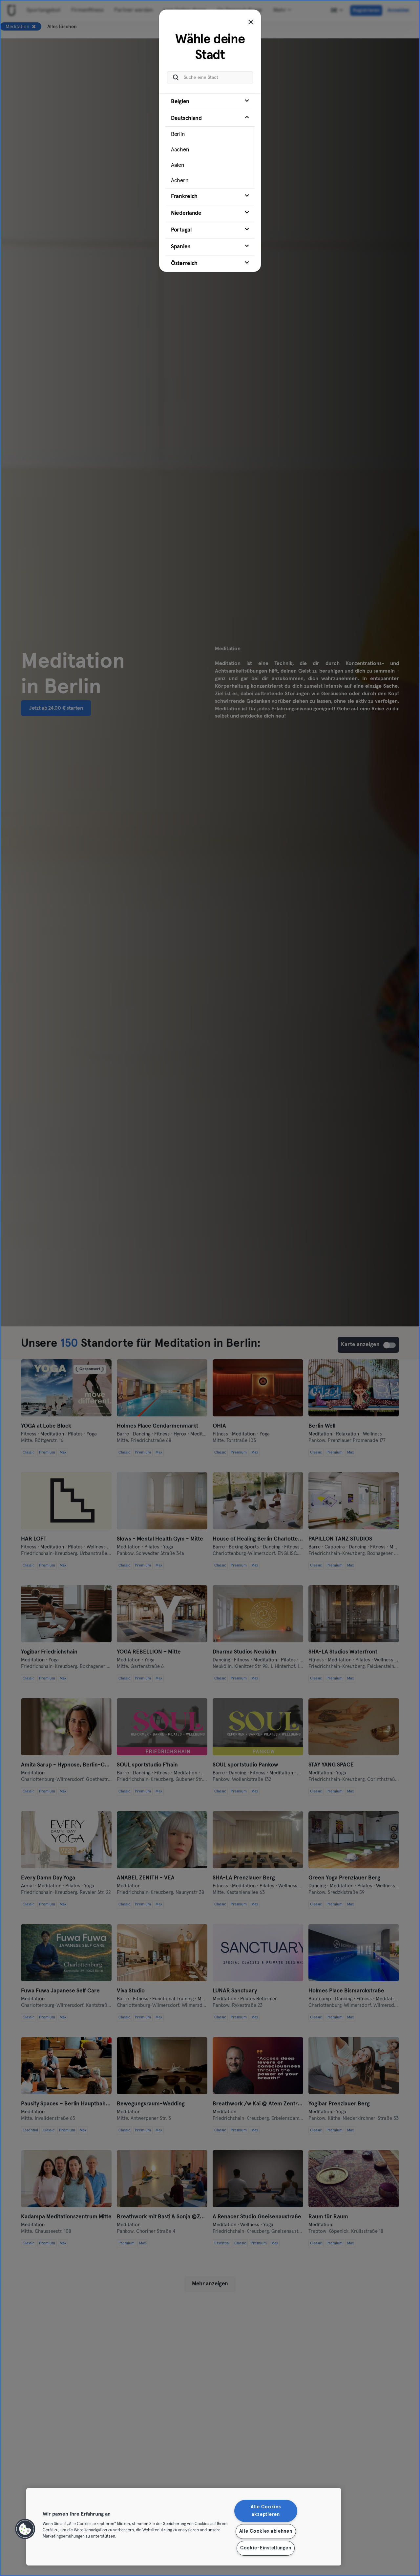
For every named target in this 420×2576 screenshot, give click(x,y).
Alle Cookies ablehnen (266, 2531)
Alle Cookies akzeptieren (266, 2511)
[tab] (210, 102)
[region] (184, 2527)
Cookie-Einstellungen (266, 2548)
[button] (25, 2529)
